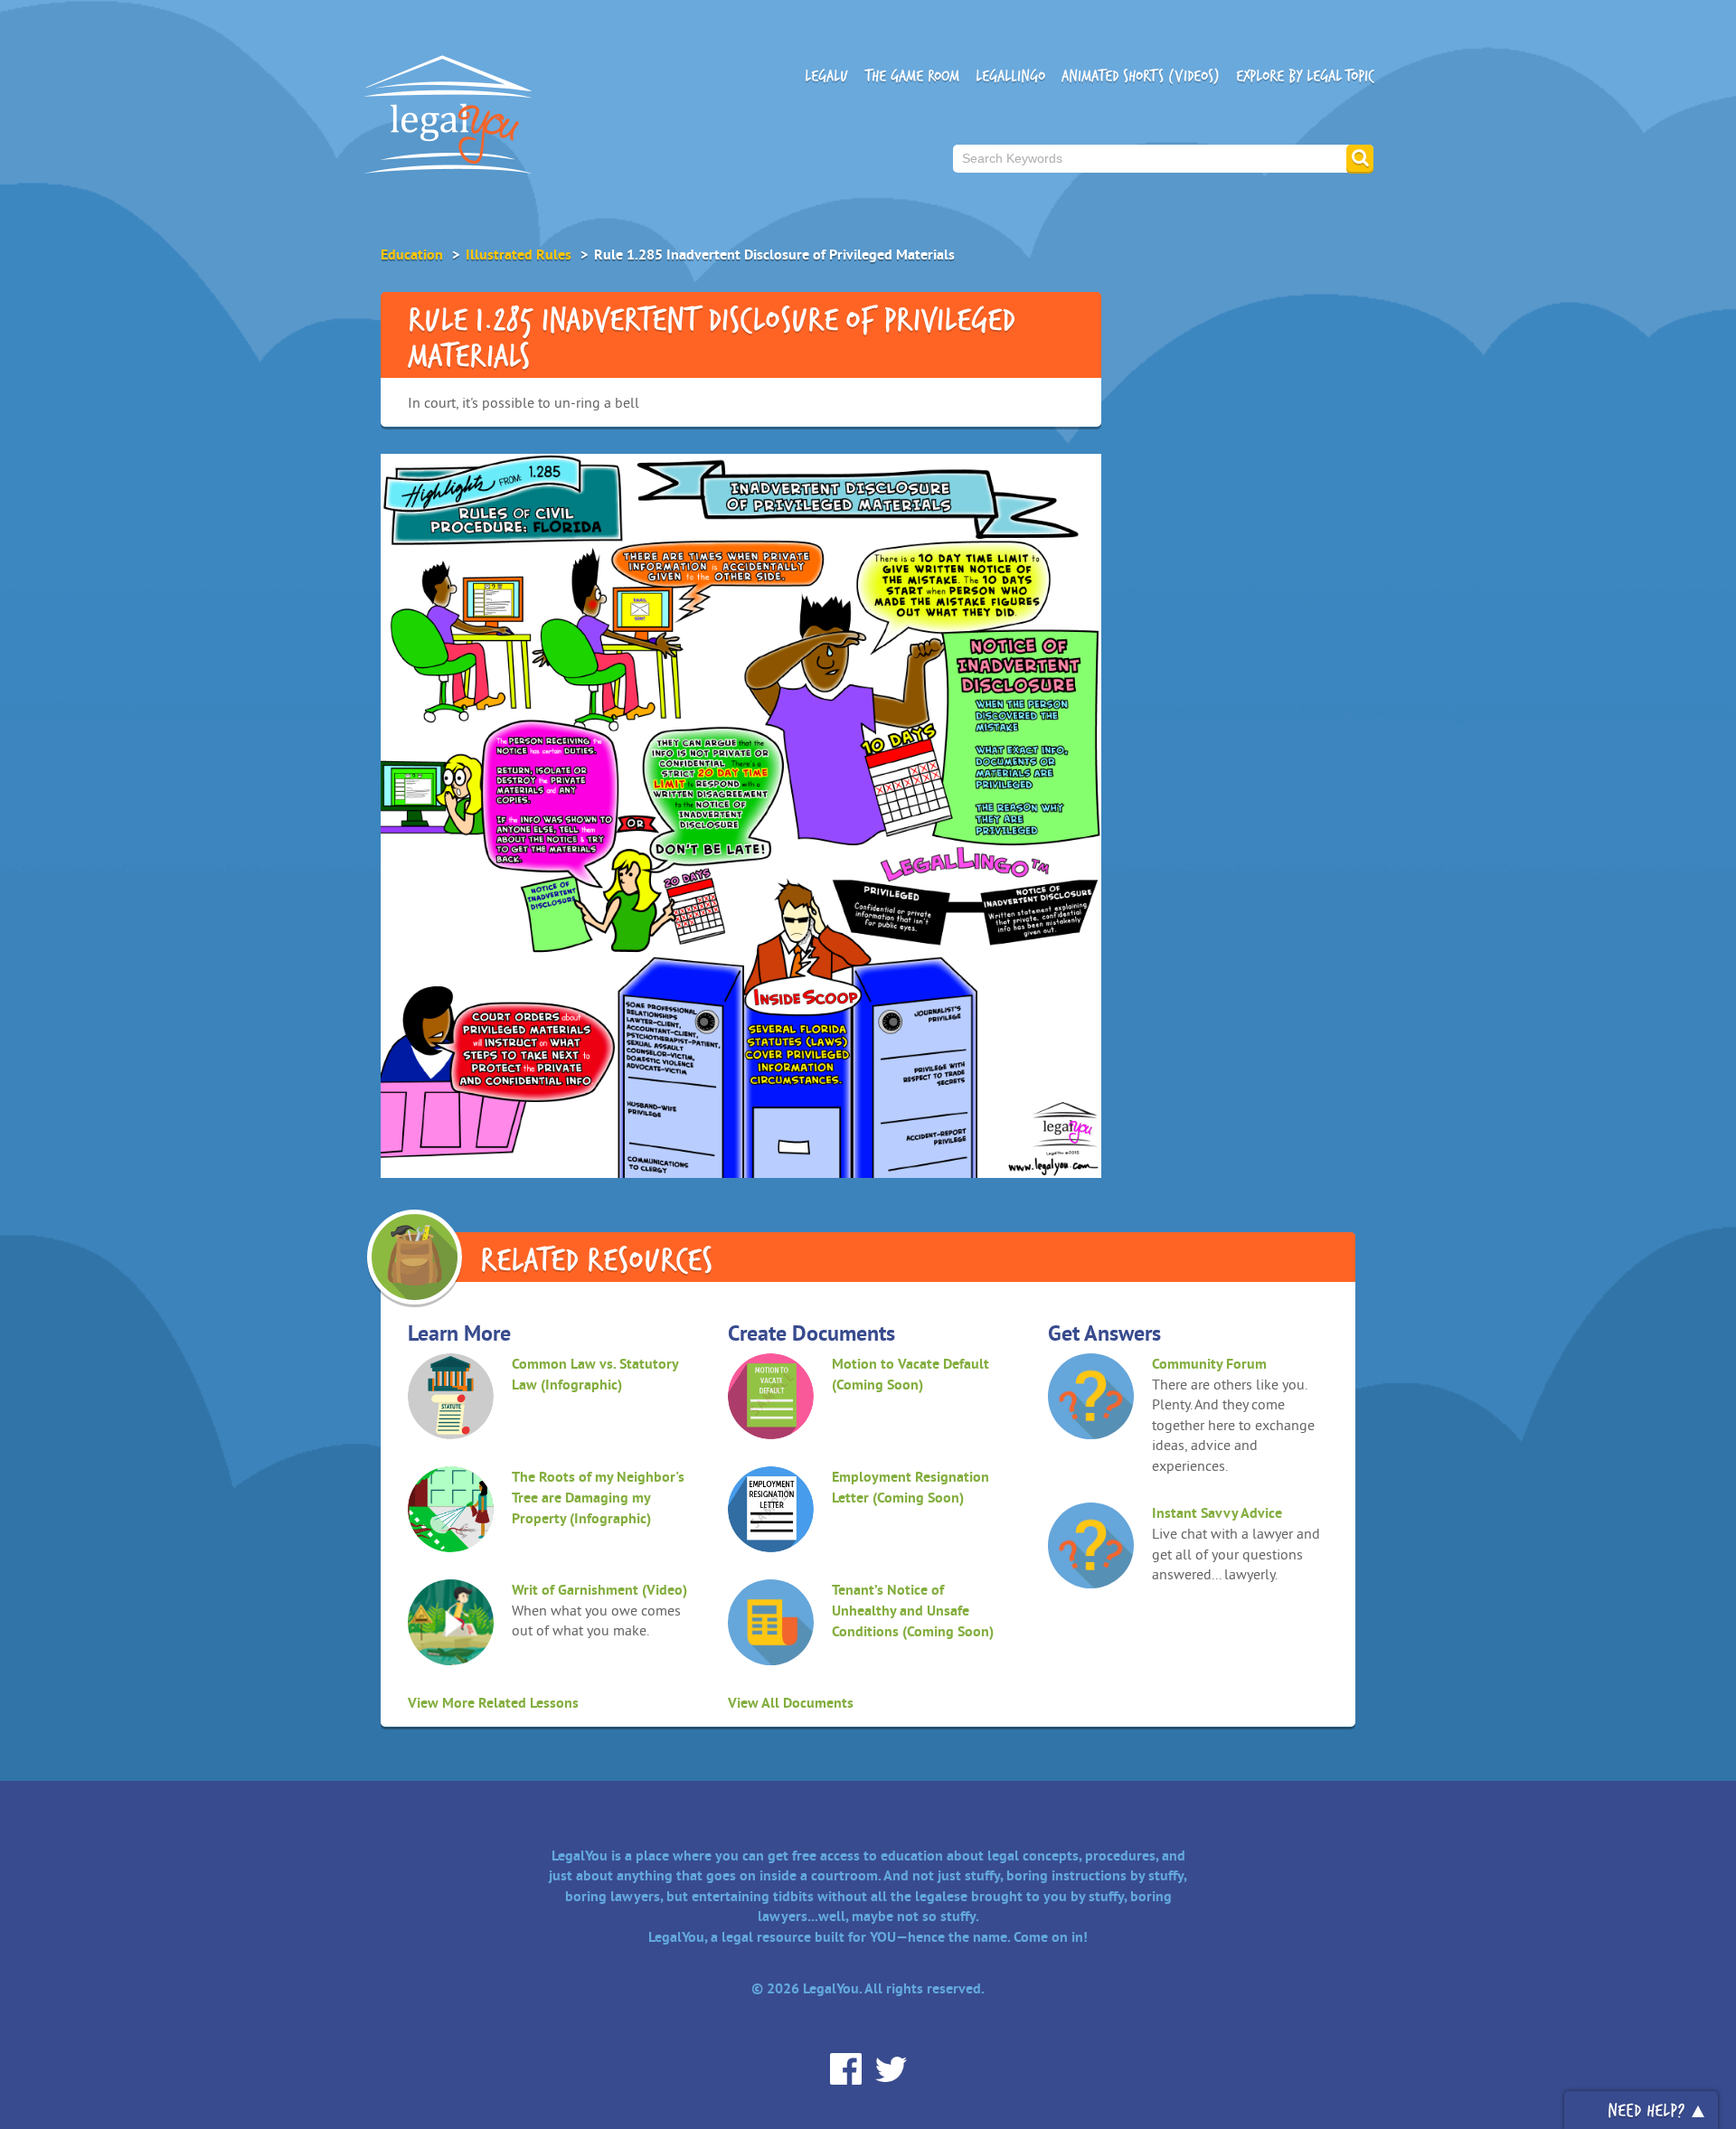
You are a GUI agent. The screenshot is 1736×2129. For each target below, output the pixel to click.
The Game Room (912, 76)
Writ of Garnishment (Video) (599, 1590)
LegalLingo (1010, 76)
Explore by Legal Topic (1305, 76)
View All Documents (791, 1703)
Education (412, 254)
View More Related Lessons (493, 1703)
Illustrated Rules (519, 254)
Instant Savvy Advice (1217, 1513)
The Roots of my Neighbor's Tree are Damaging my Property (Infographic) (598, 1498)
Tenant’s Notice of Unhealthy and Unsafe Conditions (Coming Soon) (913, 1611)
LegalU (826, 76)
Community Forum (1209, 1364)
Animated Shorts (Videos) (1141, 76)
